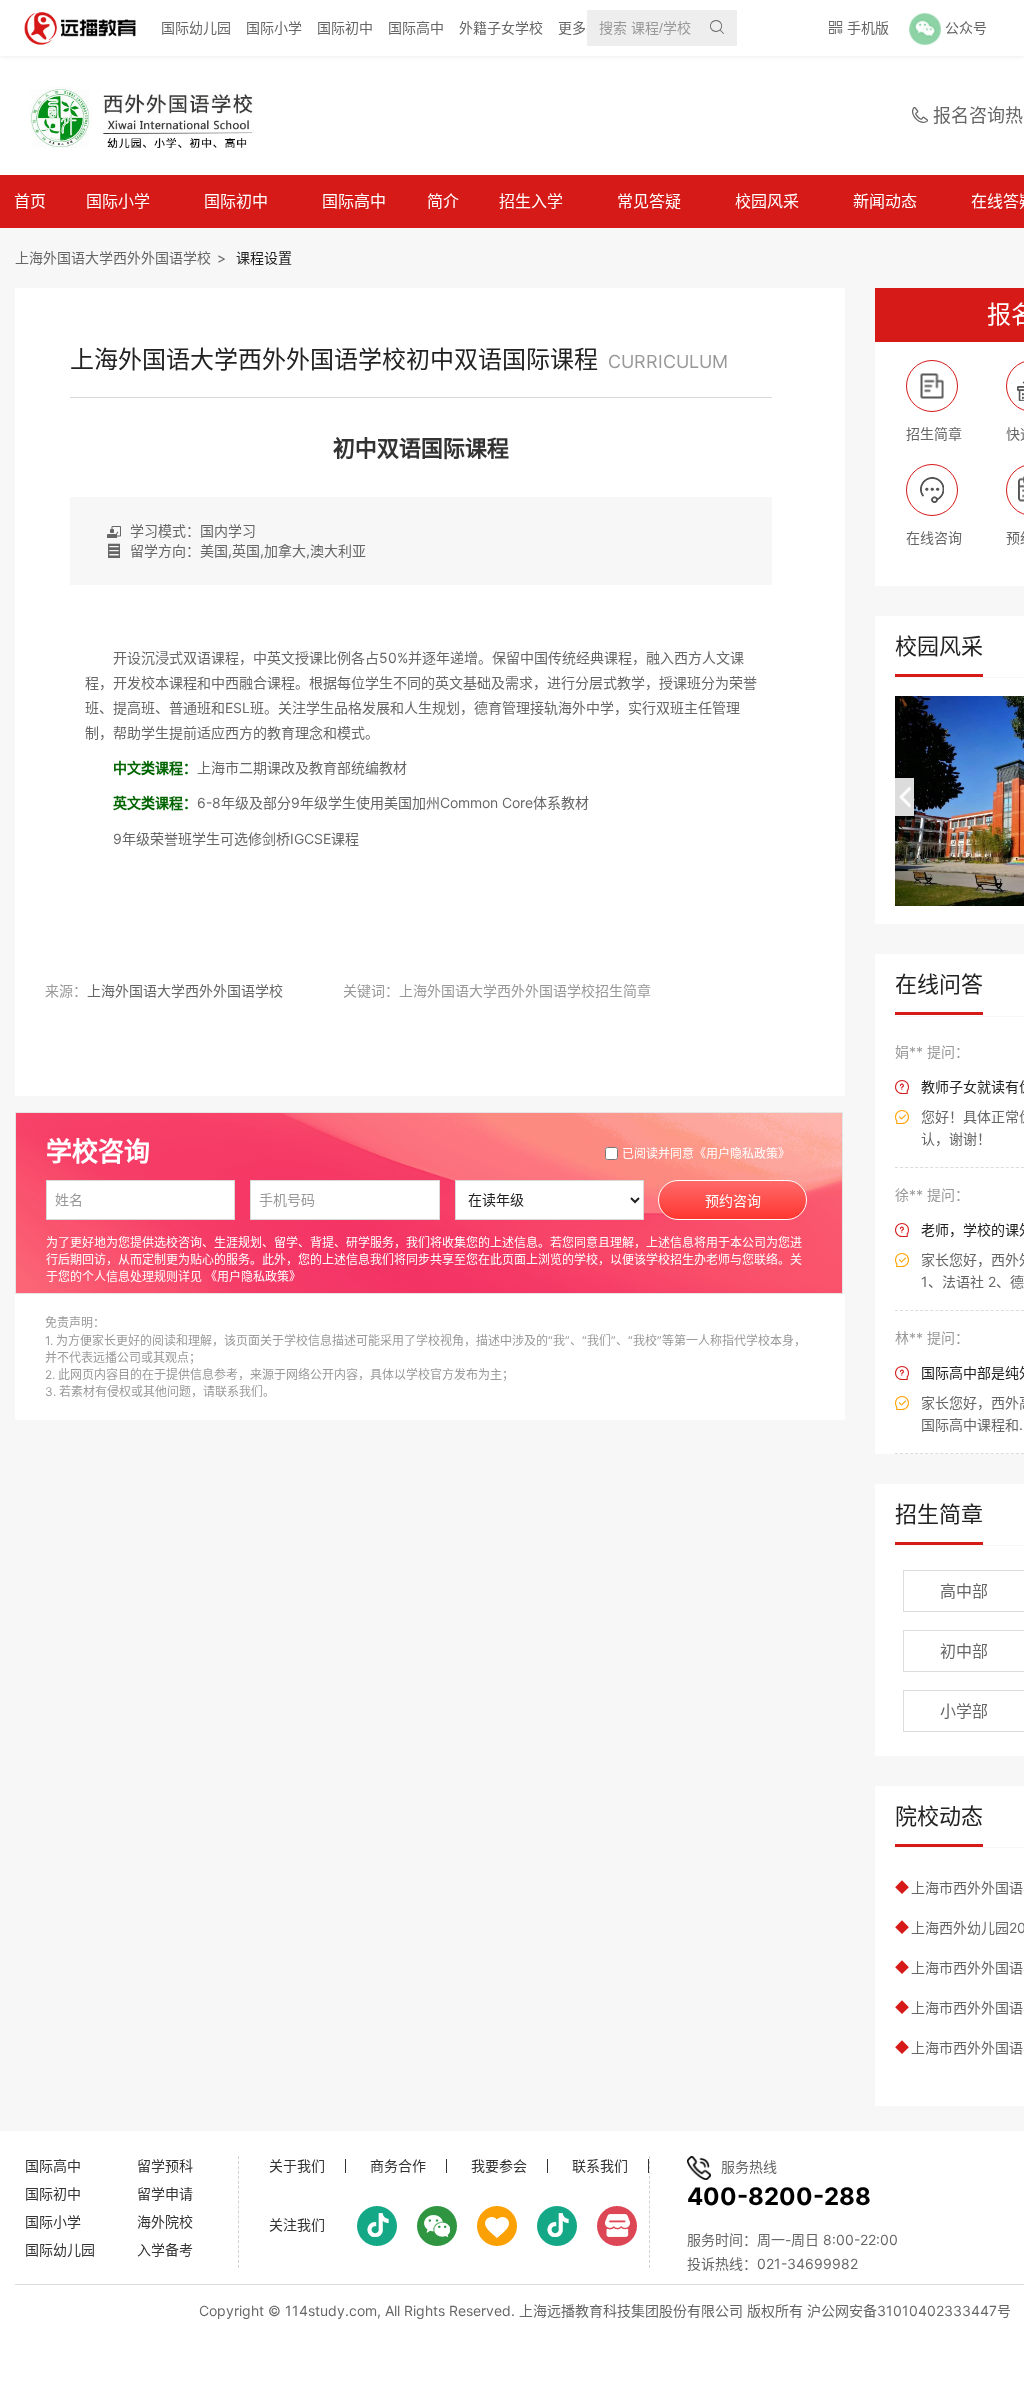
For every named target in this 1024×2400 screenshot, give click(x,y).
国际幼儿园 (196, 27)
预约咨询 (733, 1201)
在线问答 (939, 984)
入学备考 (165, 2249)
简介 (443, 201)
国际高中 (416, 27)
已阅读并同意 (706, 1153)
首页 (30, 201)
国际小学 (274, 27)
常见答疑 (649, 201)
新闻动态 (885, 201)
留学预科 (165, 2165)
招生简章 (939, 1514)
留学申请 (165, 2193)
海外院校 (165, 2221)
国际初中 (345, 27)
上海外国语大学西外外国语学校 (113, 257)
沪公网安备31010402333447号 (909, 2310)
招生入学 (531, 201)
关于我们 (297, 2166)
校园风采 (767, 201)
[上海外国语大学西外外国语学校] (154, 116)
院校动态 (939, 1816)
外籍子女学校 (501, 27)
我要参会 (499, 2166)
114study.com (331, 2310)
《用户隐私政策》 (742, 1153)
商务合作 (398, 2166)
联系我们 (600, 2166)
